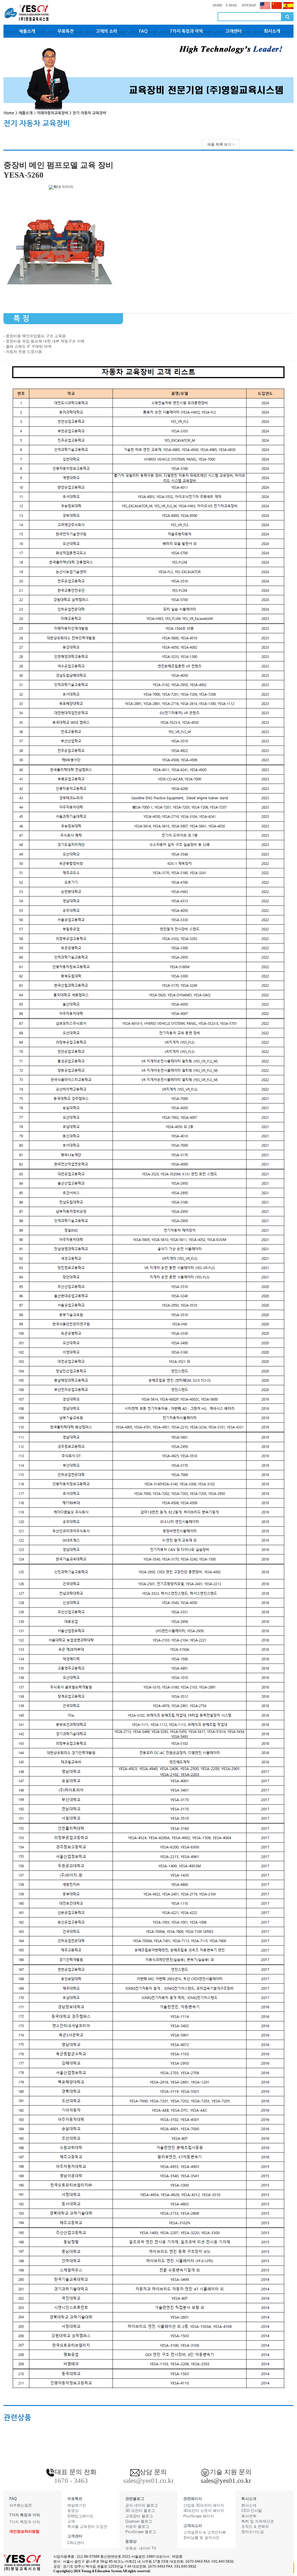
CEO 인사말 (252, 2511)
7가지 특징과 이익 (186, 31)
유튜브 (131, 2548)
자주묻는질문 (21, 2505)
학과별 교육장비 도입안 (87, 2527)
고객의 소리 (106, 31)
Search (287, 17)
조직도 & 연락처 (255, 2527)
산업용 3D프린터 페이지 (204, 2505)
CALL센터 (76, 2543)
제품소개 (27, 31)
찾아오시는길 (253, 2532)
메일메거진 (77, 2505)
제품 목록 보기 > (221, 144)
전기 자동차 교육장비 (89, 113)
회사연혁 (249, 2516)
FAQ (143, 31)
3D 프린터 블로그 (140, 2511)
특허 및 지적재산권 (258, 2521)
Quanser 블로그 (139, 2521)
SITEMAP (248, 5)
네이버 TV (148, 2548)
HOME (218, 5)
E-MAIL (232, 5)
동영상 (73, 2511)
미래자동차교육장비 (52, 113)
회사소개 (272, 31)
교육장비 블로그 (139, 2516)
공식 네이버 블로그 (142, 2505)
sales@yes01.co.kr (226, 2481)
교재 (71, 2521)
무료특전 (66, 31)
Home (9, 113)
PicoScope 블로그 (141, 2532)
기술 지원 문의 (231, 2472)
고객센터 (233, 31)
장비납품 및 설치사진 (201, 2538)
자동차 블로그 (137, 2527)
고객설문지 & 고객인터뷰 (205, 2532)
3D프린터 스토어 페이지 (204, 2511)
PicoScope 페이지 (199, 2516)
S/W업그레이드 (80, 2516)
